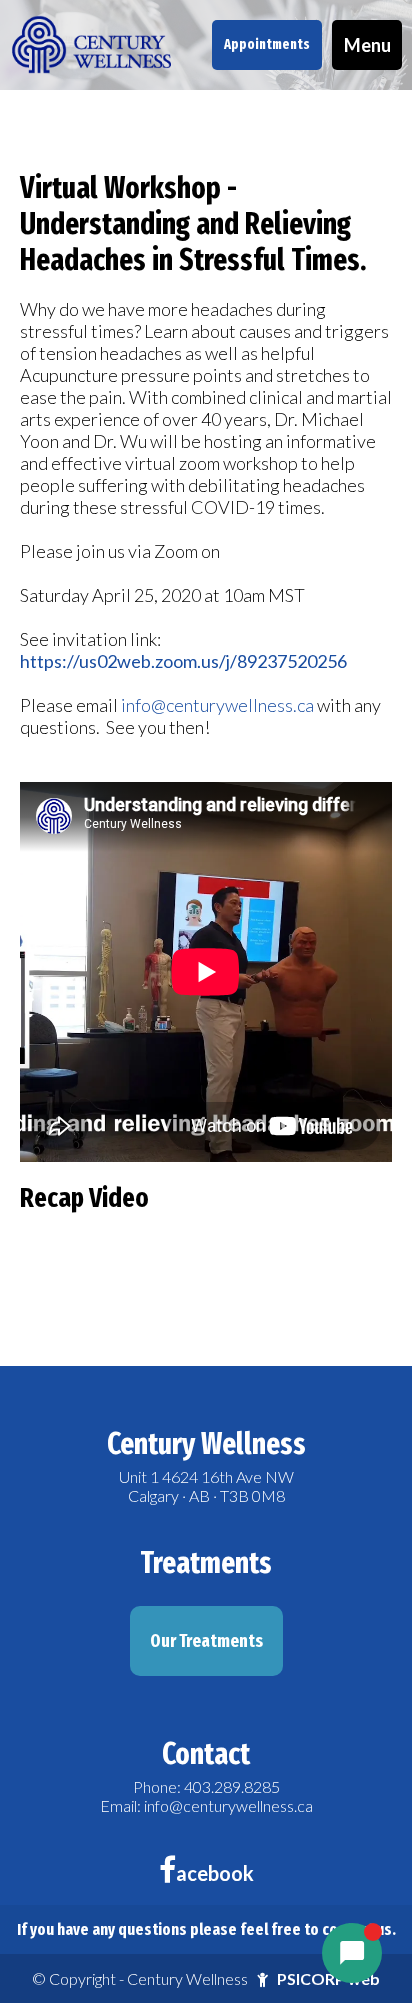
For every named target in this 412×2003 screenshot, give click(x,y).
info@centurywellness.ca (217, 705)
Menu (367, 45)
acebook (215, 1873)
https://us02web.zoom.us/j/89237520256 (183, 661)
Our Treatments (206, 1641)
